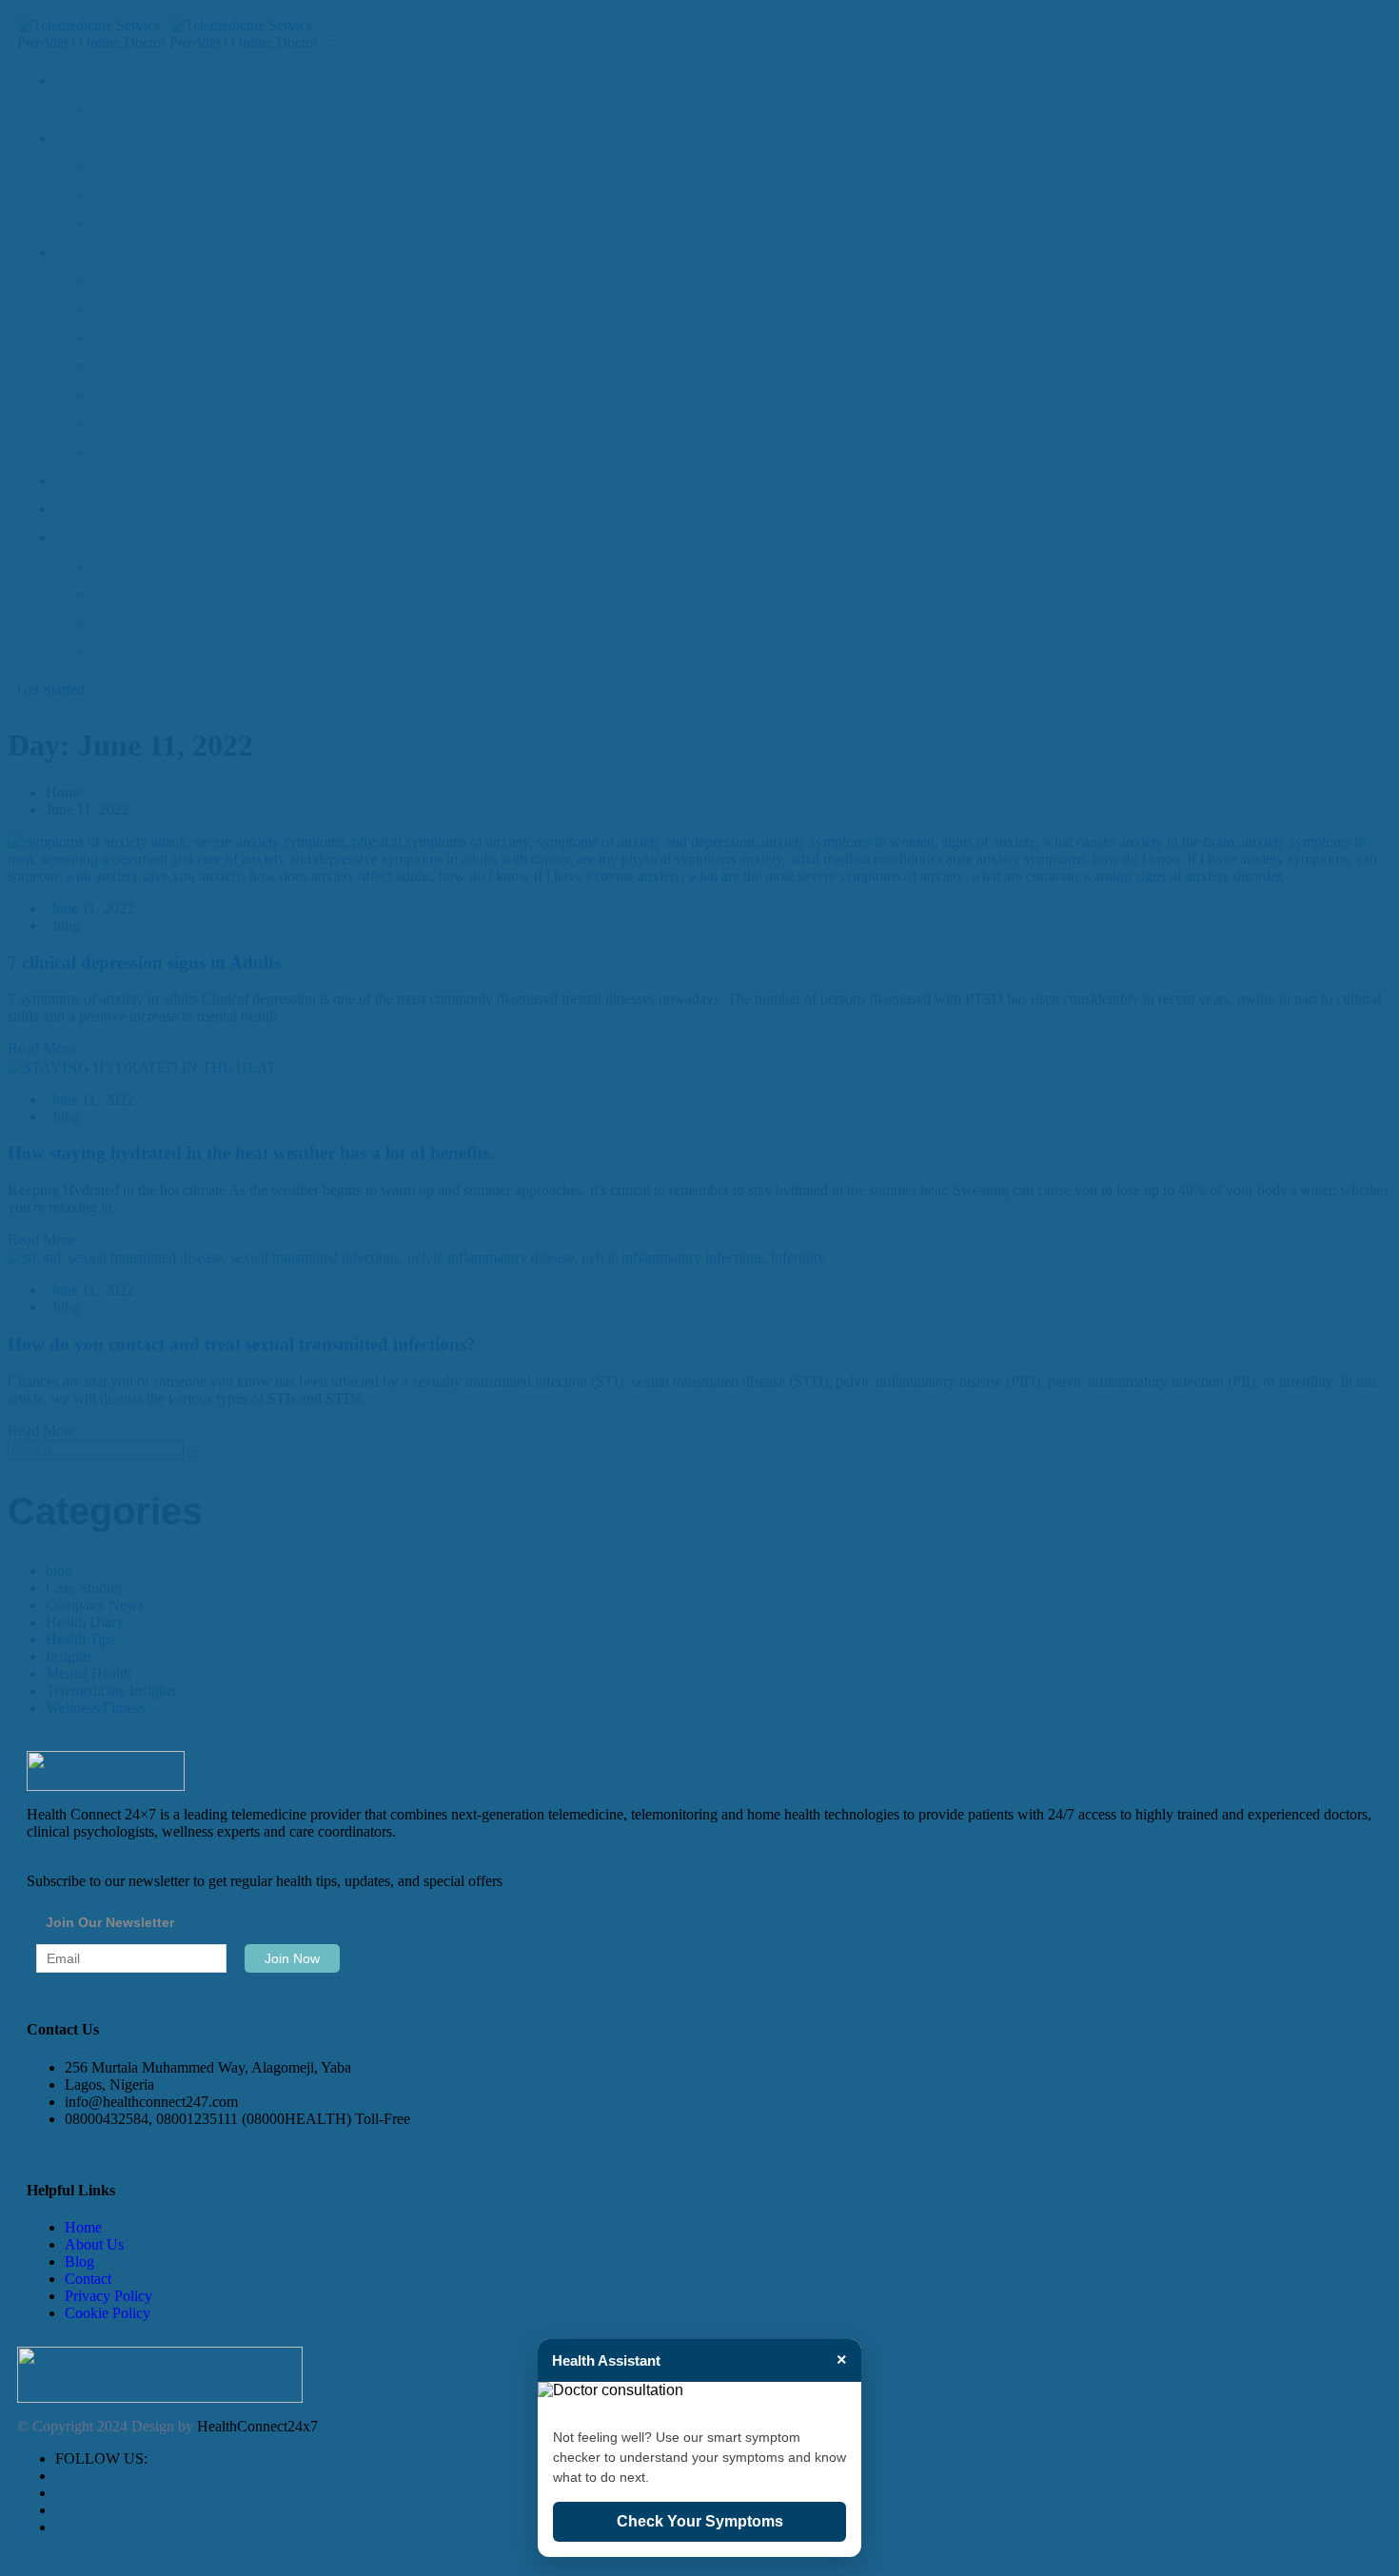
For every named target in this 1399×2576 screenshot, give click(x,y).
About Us (94, 2244)
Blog (79, 2261)
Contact (88, 2279)
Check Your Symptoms (700, 2521)
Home (83, 2227)
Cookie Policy (108, 2313)
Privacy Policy (108, 2296)
